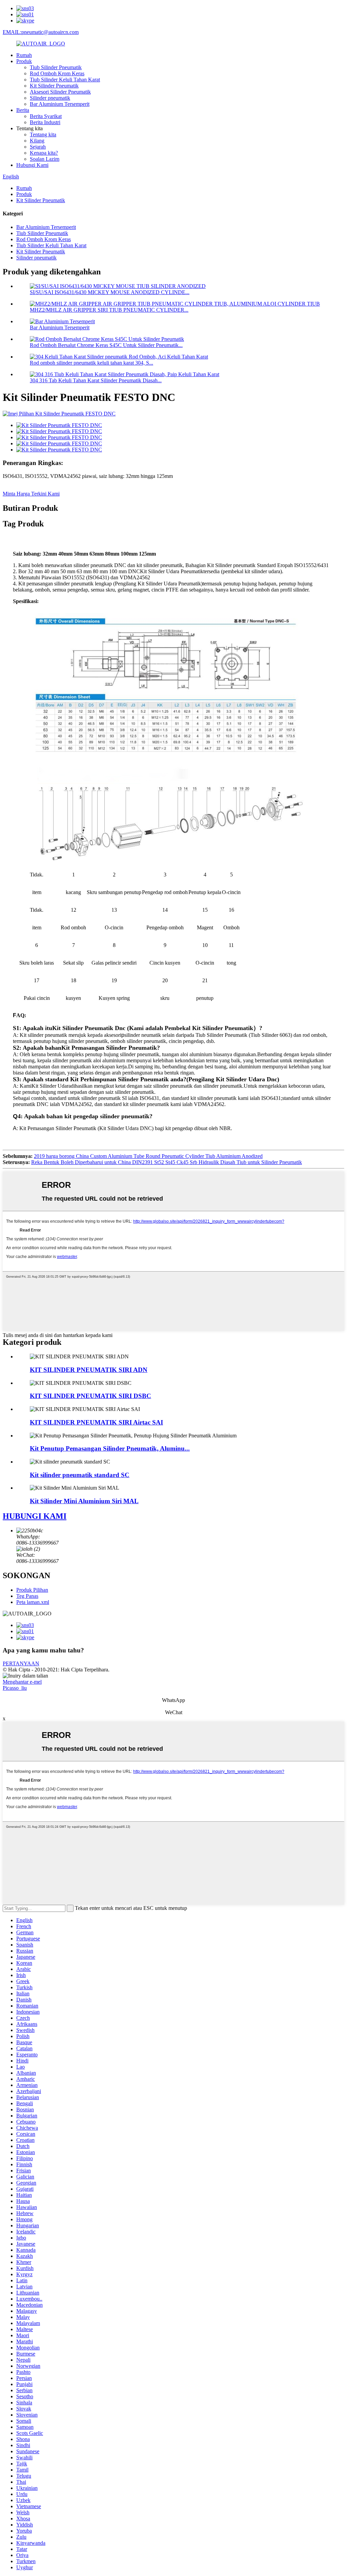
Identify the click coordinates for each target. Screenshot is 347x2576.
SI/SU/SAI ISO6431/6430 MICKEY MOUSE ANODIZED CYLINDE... (110, 292)
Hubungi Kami (32, 165)
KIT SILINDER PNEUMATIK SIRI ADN (89, 1370)
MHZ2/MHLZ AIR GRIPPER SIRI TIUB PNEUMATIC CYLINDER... (109, 310)
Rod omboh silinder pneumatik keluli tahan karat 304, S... (91, 363)
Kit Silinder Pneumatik (54, 86)
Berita (23, 110)
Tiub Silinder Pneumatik (56, 67)
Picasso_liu (15, 1688)
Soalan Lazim (45, 159)
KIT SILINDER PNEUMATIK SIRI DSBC (90, 1396)
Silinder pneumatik (50, 98)
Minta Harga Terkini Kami (31, 494)
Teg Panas (27, 1596)
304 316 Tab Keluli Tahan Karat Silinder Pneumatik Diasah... (96, 380)
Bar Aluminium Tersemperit (60, 104)
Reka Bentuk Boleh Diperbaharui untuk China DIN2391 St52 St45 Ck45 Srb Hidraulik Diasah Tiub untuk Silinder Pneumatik (167, 1162)
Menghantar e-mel (22, 1682)
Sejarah (38, 147)
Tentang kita (43, 134)
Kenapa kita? (44, 153)
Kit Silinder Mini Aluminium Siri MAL (84, 1501)
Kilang (37, 141)
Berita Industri (45, 122)
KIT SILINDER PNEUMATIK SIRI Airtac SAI (96, 1422)
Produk (24, 61)
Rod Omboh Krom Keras (57, 73)
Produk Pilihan (32, 1590)
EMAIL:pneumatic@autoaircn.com (41, 32)
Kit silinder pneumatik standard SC (80, 1475)
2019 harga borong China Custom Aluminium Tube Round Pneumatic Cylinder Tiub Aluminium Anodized (148, 1156)
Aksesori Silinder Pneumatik (60, 92)
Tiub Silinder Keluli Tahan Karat (65, 80)
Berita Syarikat (46, 116)
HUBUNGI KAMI (35, 1516)
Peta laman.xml (33, 1602)
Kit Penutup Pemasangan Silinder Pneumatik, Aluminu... (110, 1448)
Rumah (24, 55)
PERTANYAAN (21, 1663)
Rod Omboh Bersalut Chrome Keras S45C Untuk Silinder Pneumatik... (106, 345)
